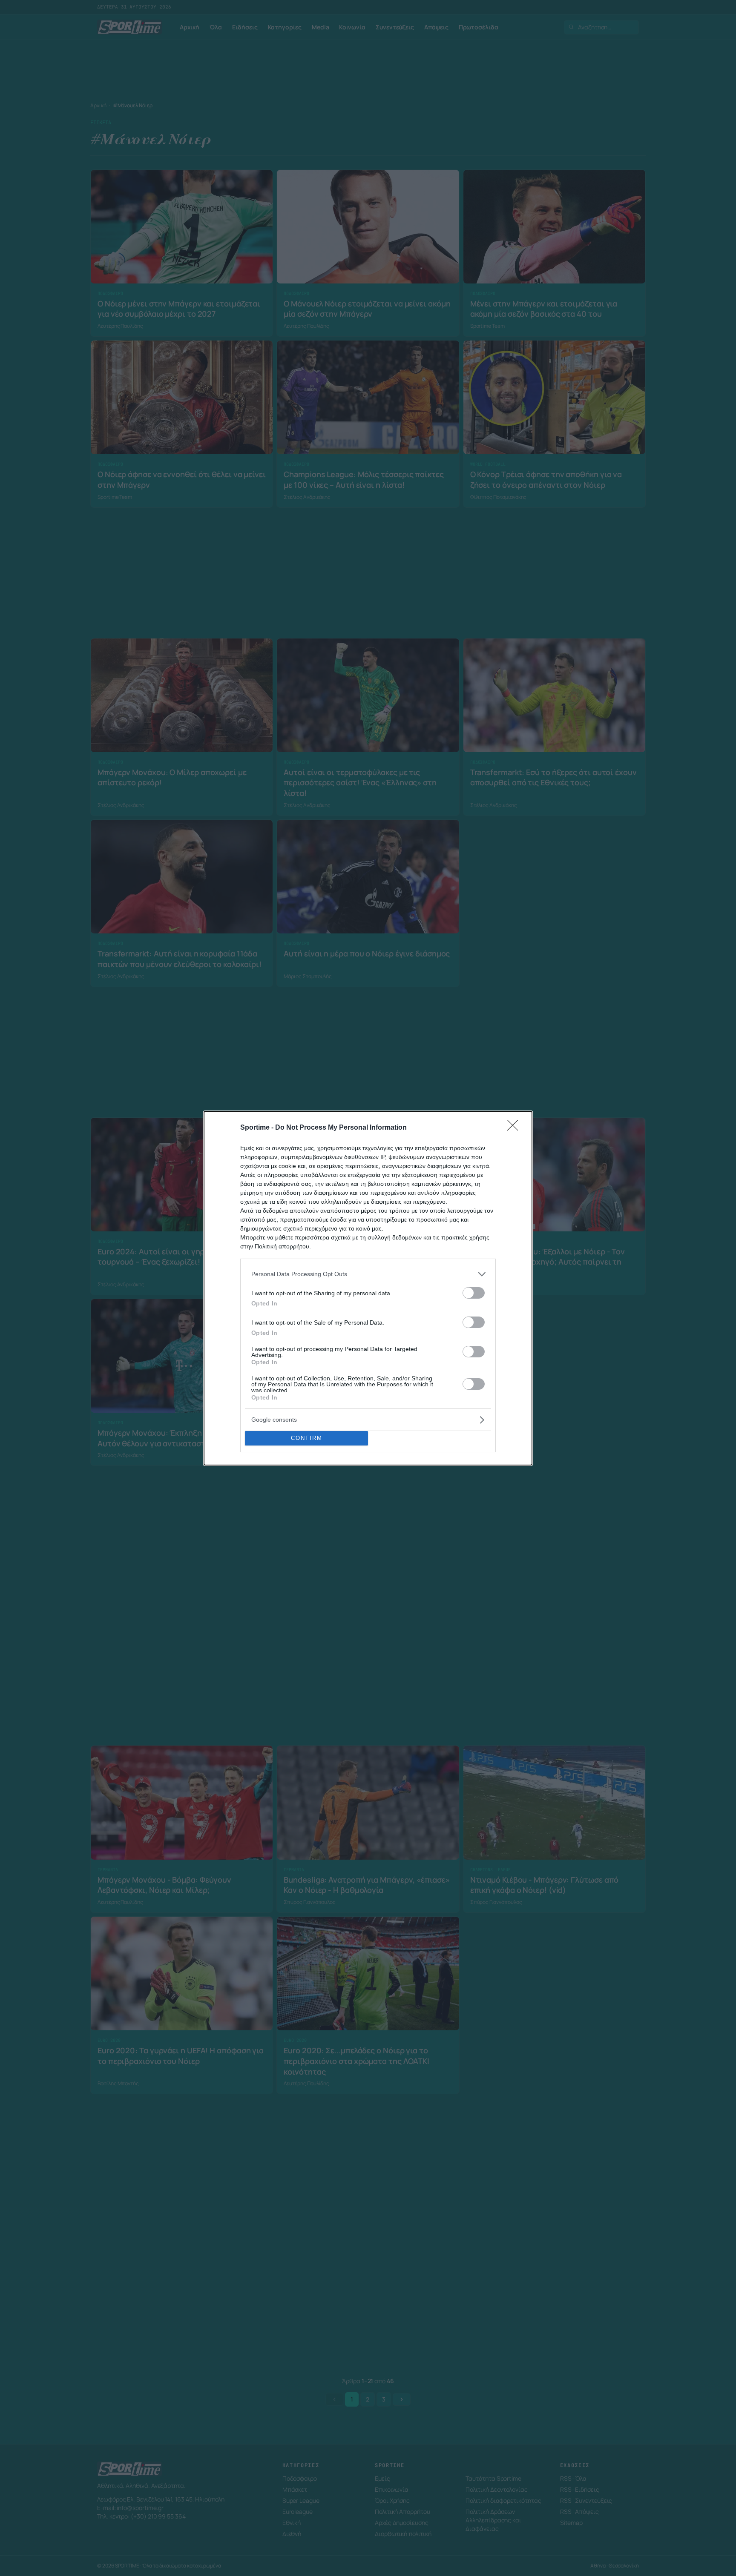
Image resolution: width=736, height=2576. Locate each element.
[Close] (515, 1128)
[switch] (474, 1293)
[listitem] (368, 1274)
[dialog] (368, 1288)
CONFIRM (307, 1438)
